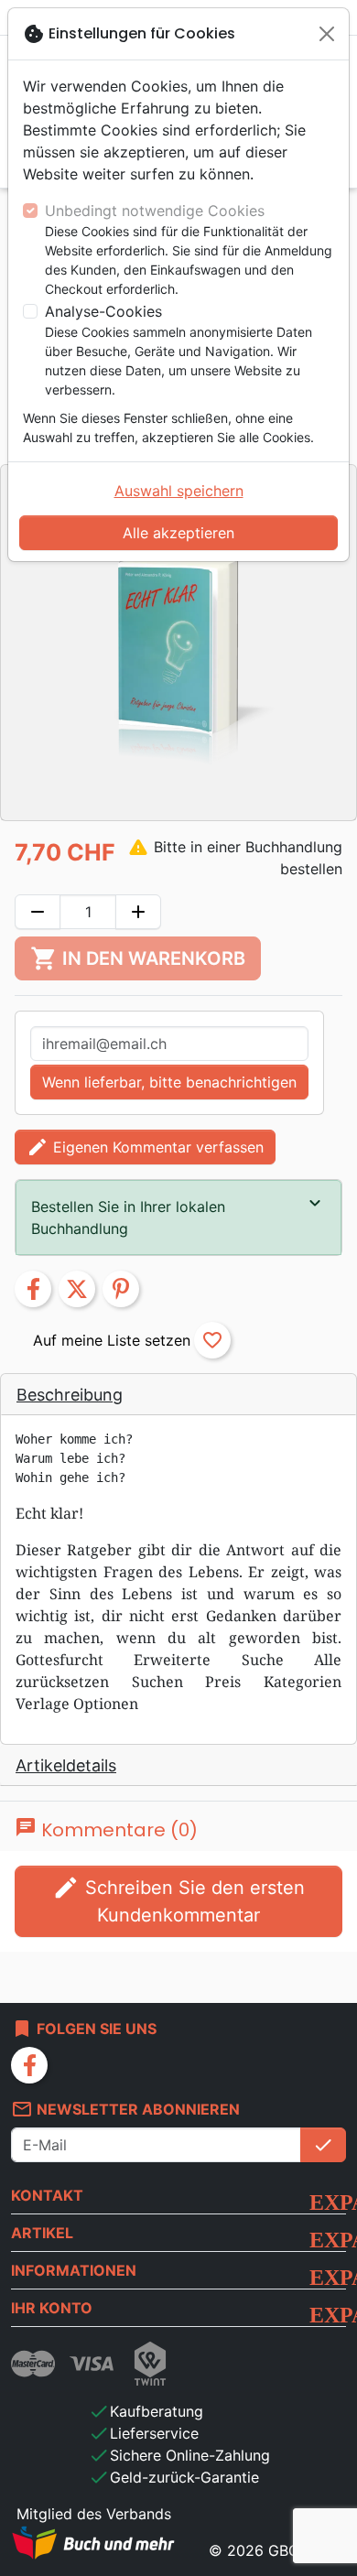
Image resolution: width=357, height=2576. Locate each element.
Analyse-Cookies (103, 311)
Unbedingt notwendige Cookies (155, 211)
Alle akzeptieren (178, 533)
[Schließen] (327, 34)
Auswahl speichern (179, 491)
